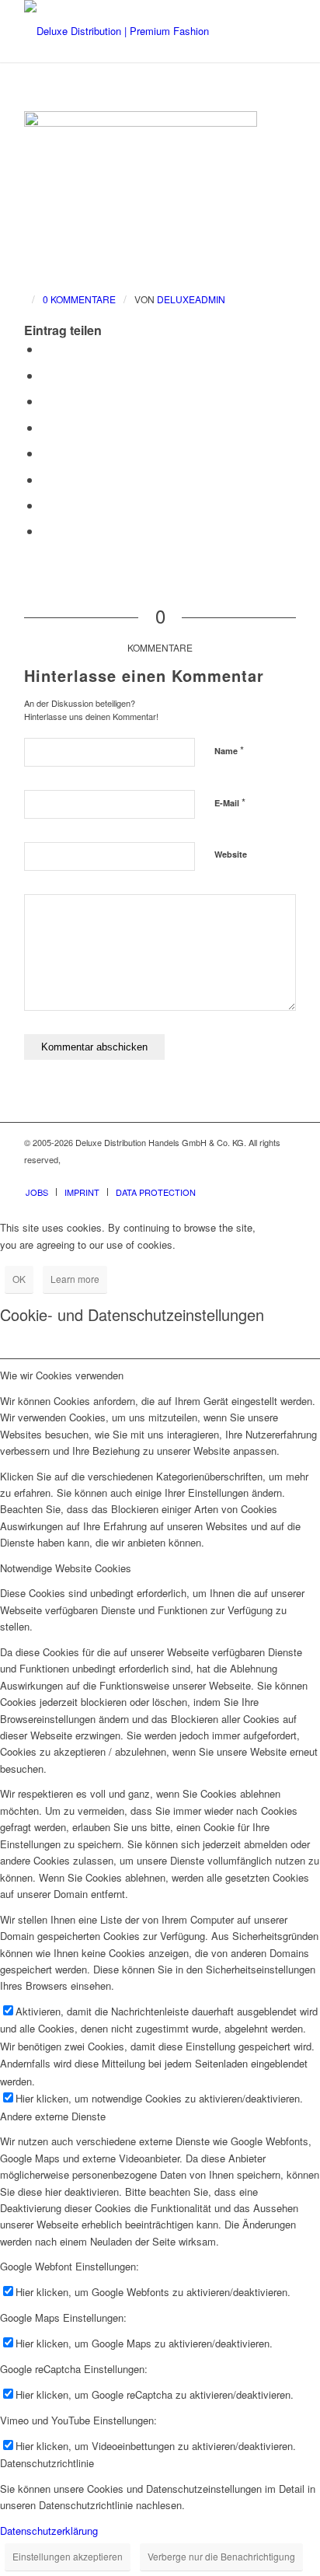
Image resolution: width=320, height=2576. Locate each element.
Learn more (75, 1279)
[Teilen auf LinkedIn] (46, 427)
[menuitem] (37, 1192)
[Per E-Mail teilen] (46, 531)
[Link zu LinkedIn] (284, 1176)
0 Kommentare (79, 299)
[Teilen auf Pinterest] (46, 401)
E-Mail (230, 802)
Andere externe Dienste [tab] (53, 2116)
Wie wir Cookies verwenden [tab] (62, 1375)
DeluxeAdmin (191, 299)
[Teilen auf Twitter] (46, 375)
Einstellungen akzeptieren (68, 2556)
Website (231, 854)
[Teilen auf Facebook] (46, 349)
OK (19, 1279)
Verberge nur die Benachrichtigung (221, 2556)
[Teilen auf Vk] (46, 479)
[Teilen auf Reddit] (46, 505)
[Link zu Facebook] (238, 1176)
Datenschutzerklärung (49, 2531)
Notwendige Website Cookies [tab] (66, 1568)
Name (229, 750)
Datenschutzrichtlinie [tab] (47, 2463)
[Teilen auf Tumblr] (46, 453)
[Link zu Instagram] (261, 1176)
